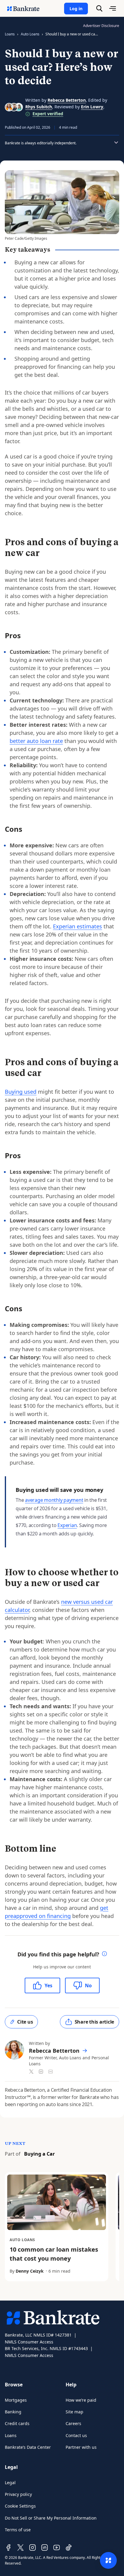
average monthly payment (54, 1500)
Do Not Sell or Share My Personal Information (51, 2518)
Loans (10, 34)
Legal (10, 2483)
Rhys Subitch (39, 107)
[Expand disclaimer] (116, 143)
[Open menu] (113, 8)
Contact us (76, 2435)
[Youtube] (57, 2547)
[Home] (26, 8)
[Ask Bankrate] (108, 2560)
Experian (67, 1525)
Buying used (21, 1092)
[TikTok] (69, 2547)
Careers (73, 2423)
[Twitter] (20, 2547)
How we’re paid (81, 2400)
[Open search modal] (99, 8)
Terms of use (18, 2530)
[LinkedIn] (45, 2547)
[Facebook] (8, 2547)
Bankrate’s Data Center (28, 2447)
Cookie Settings (20, 2506)
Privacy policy (18, 2494)
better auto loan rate (36, 741)
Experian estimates (77, 926)
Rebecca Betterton (67, 100)
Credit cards (17, 2423)
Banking (13, 2412)
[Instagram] (33, 2547)
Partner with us (81, 2447)
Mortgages (16, 2400)
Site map (74, 2412)
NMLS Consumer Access (29, 2342)
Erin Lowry (92, 107)
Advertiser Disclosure (101, 26)
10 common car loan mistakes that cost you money (54, 2254)
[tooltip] (104, 1954)
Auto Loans (30, 34)
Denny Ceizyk (30, 2271)
